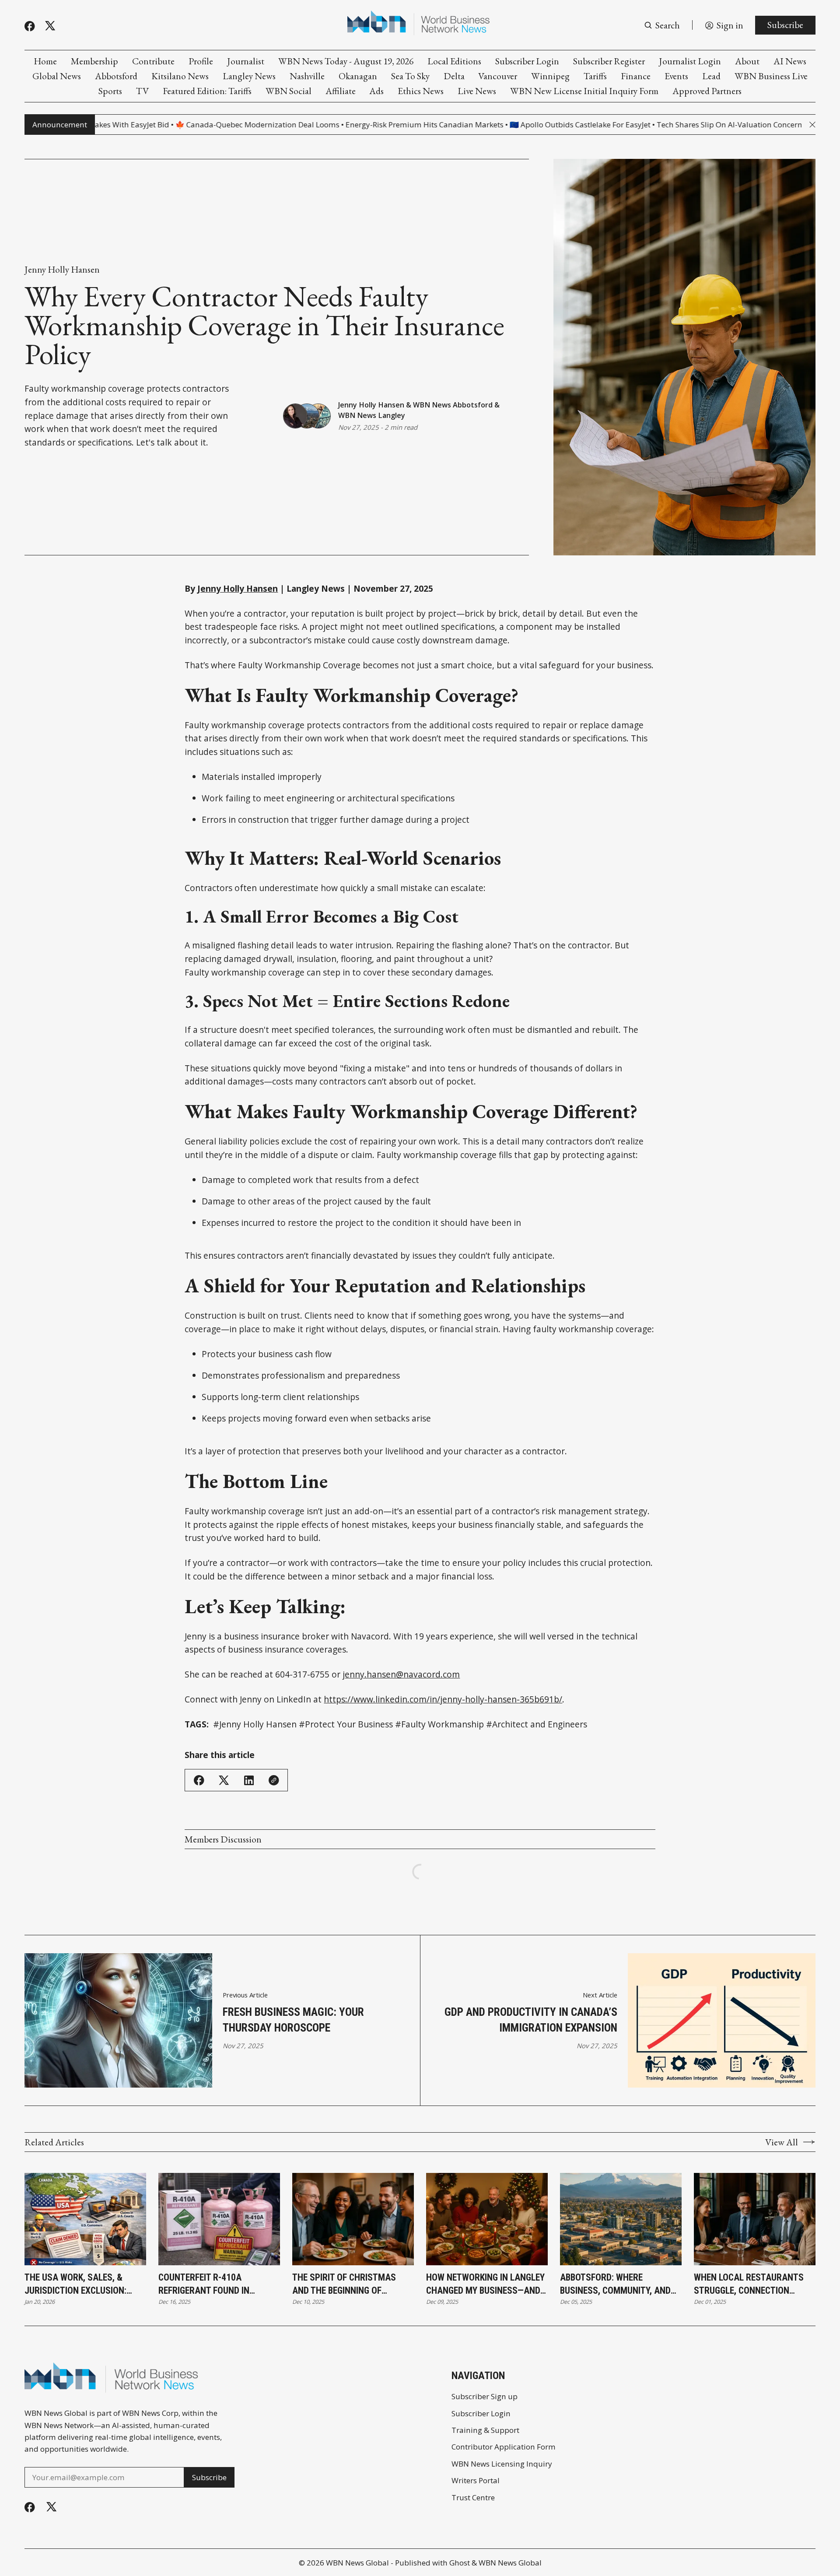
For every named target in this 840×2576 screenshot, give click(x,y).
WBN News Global (357, 2563)
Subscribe (785, 25)
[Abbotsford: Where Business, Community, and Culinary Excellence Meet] (621, 2219)
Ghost (460, 2563)
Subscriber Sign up (485, 2396)
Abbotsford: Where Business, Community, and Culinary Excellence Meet (616, 2284)
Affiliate (341, 91)
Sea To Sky (410, 76)
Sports (110, 91)
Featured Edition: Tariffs (207, 91)
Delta (454, 76)
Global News (57, 76)
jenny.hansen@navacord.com (401, 1674)
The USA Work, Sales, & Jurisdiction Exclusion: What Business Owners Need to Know (85, 2284)
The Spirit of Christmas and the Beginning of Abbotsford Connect (344, 2284)
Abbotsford (116, 76)
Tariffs (595, 76)
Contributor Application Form (504, 2447)
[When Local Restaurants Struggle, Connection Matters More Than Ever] (755, 2219)
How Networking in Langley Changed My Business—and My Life (485, 2284)
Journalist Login (690, 61)
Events (676, 76)
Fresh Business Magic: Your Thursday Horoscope (293, 2020)
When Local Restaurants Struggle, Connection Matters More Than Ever (749, 2284)
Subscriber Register (609, 61)
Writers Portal (476, 2480)
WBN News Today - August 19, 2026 (346, 61)
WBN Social (289, 91)
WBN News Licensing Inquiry (502, 2464)
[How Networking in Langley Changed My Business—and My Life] (487, 2219)
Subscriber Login (527, 61)
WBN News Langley (372, 415)
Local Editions (454, 61)
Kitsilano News (180, 76)
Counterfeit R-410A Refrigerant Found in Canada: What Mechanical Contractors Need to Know (218, 2284)
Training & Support (485, 2430)
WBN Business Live (771, 76)
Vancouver (498, 76)
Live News (477, 91)
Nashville (307, 76)
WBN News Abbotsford (453, 405)
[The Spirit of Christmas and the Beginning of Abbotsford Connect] (353, 2219)
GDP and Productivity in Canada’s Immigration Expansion (531, 2020)
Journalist (246, 61)
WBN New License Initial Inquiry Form (584, 91)
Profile (201, 61)
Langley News (249, 76)
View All (782, 2142)
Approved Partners (707, 91)
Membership (94, 61)
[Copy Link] (274, 1780)
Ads (376, 91)
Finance (636, 76)
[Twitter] (50, 26)
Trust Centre (473, 2497)
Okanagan (358, 76)
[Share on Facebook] (199, 1780)
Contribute (153, 61)
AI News (790, 61)
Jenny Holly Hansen (62, 269)
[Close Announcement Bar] (812, 125)
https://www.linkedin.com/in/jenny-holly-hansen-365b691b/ (443, 1699)
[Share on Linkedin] (249, 1780)
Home (45, 61)
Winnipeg (550, 76)
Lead (711, 76)
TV (142, 91)
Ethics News (421, 91)
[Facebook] (30, 26)
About (747, 61)
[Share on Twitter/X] (224, 1780)
